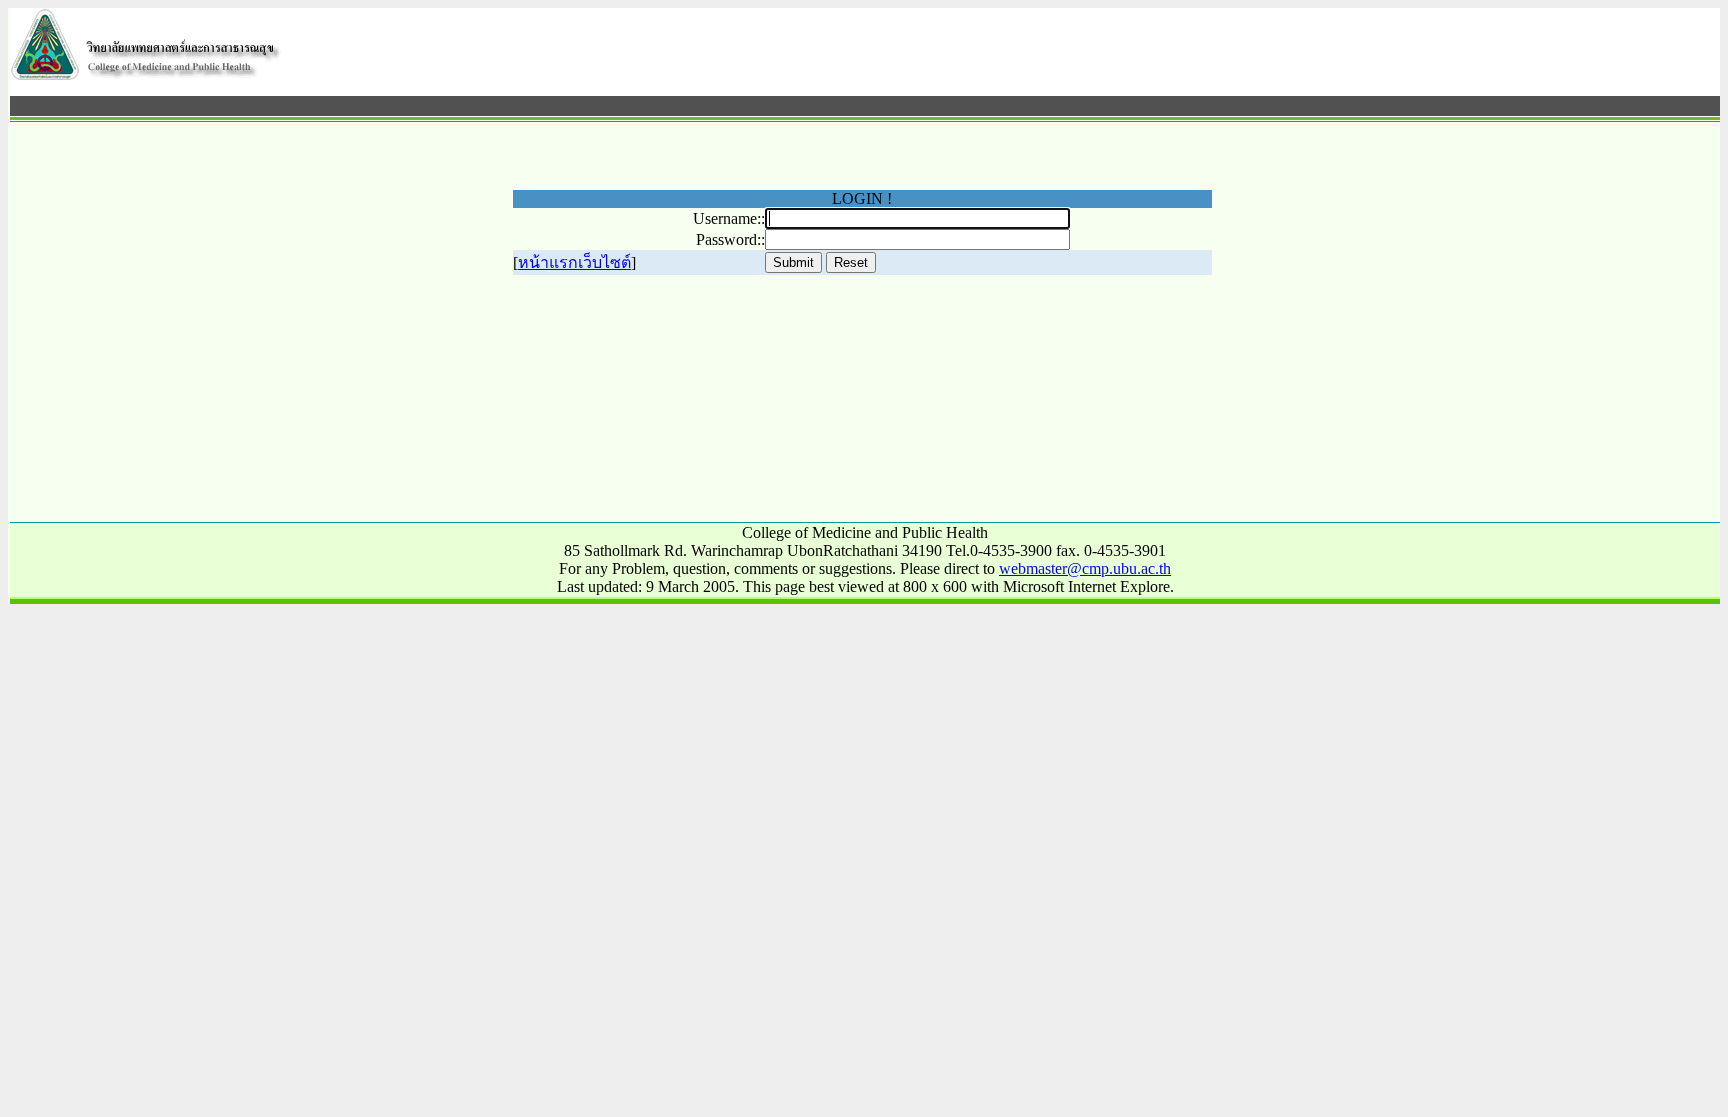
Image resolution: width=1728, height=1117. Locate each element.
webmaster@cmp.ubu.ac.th (1085, 568)
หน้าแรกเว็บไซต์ (574, 262)
